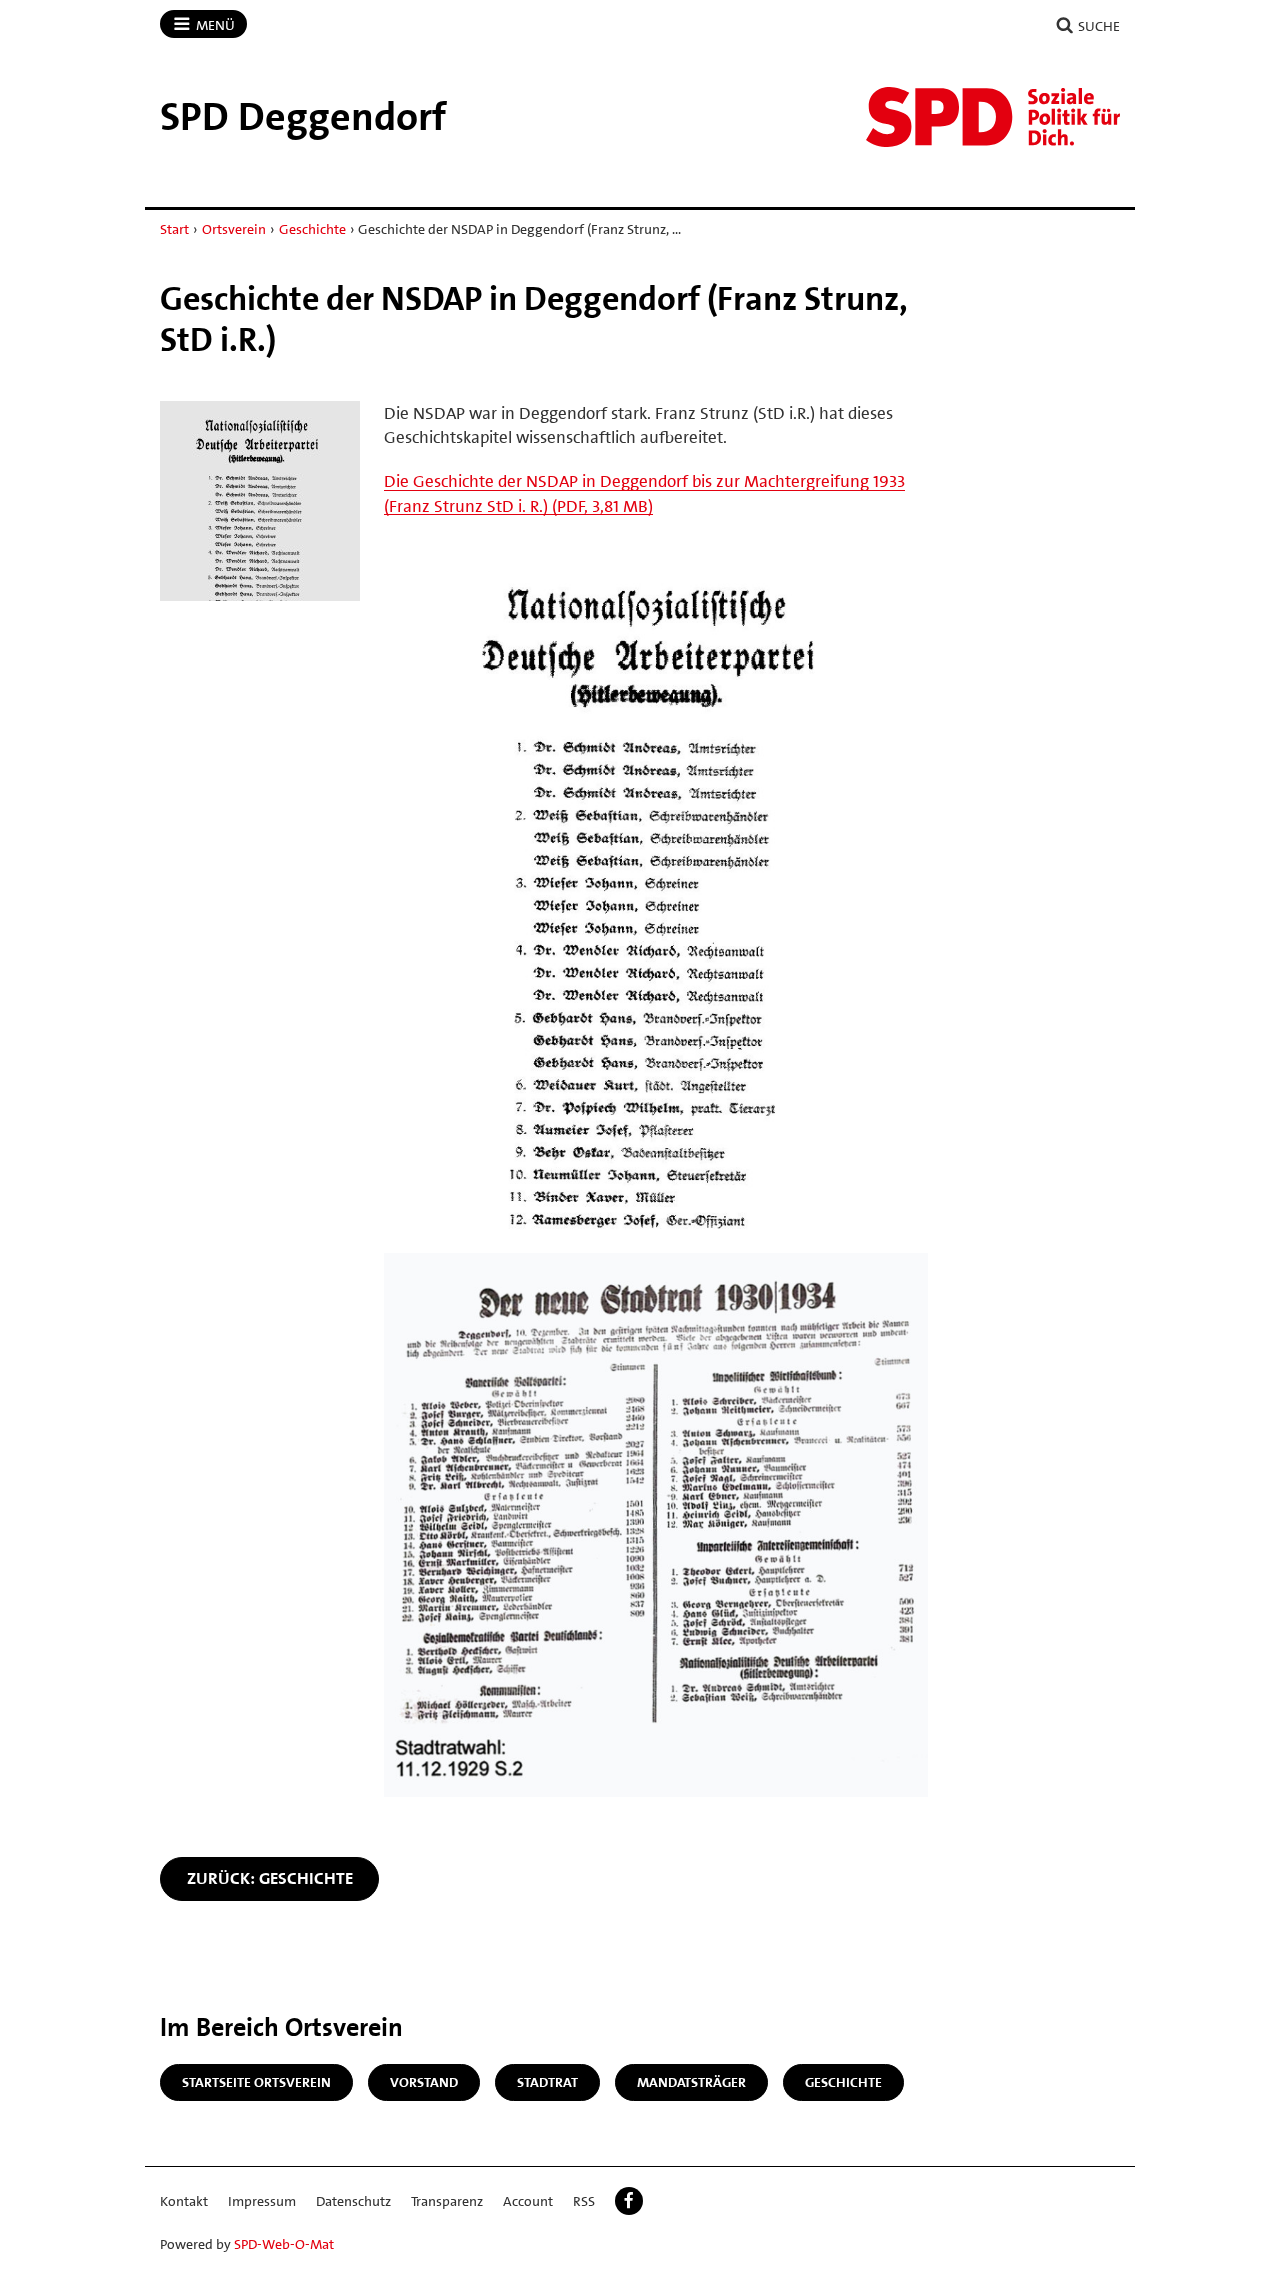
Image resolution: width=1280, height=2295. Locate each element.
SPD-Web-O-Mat (284, 2244)
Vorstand (424, 2082)
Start (174, 229)
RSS (584, 2201)
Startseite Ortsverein (256, 2082)
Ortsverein (234, 229)
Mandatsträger (691, 2082)
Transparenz (447, 2201)
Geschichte (312, 229)
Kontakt (184, 2201)
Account (528, 2201)
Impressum (262, 2201)
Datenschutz (353, 2201)
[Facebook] (629, 2201)
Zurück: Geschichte (270, 1878)
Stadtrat (547, 2082)
